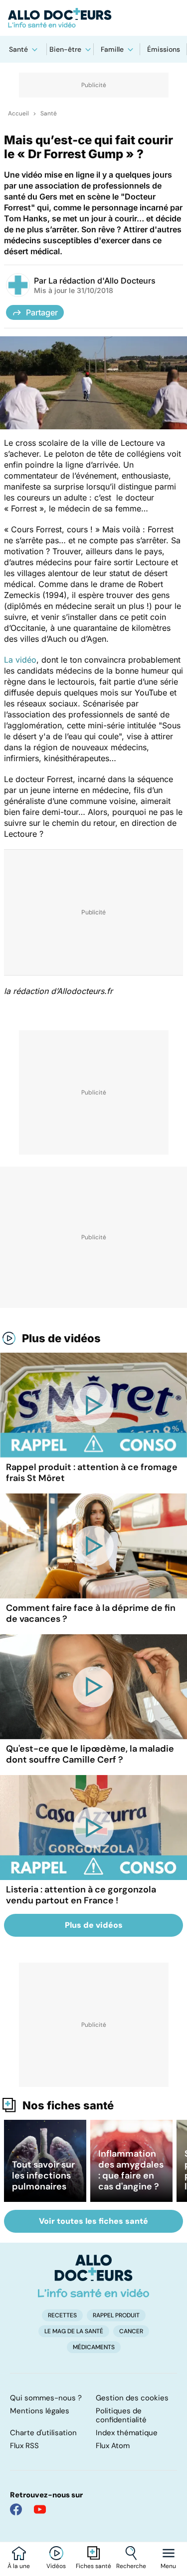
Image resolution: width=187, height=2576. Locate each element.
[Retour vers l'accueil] (93, 18)
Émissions (164, 49)
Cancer (131, 2331)
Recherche (131, 2566)
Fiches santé (93, 2566)
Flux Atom (113, 2446)
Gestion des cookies (132, 2398)
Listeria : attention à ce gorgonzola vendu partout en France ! (81, 1895)
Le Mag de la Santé (74, 2331)
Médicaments (94, 2347)
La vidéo (20, 660)
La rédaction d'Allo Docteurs (102, 281)
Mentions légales (40, 2411)
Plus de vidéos (61, 1338)
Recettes (62, 2315)
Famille (112, 49)
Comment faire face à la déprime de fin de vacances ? (91, 1613)
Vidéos (56, 2566)
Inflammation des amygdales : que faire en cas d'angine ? (131, 2170)
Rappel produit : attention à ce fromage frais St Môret (92, 1473)
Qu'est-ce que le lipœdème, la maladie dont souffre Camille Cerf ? (90, 1754)
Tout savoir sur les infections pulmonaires (43, 2176)
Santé (18, 49)
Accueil (18, 113)
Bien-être (65, 49)
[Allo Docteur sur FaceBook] (16, 2509)
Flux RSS (24, 2446)
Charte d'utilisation (43, 2433)
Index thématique (127, 2433)
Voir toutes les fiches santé (93, 2221)
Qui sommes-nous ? (46, 2398)
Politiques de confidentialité (121, 2415)
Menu (168, 2566)
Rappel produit (116, 2315)
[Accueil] (93, 2276)
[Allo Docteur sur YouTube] (40, 2509)
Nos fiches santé (68, 2105)
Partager (42, 312)
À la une (19, 2566)
